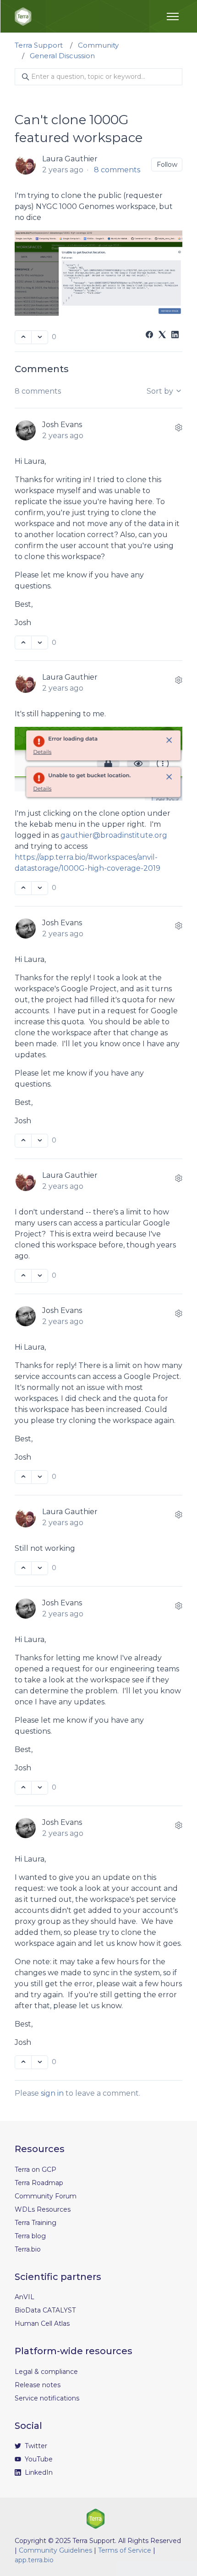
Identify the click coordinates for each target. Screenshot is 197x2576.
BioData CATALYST (45, 2310)
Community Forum (46, 2196)
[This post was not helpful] (40, 337)
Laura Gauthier (70, 159)
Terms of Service (125, 2550)
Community (98, 45)
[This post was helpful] (23, 337)
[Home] (23, 16)
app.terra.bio (34, 2560)
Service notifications (47, 2398)
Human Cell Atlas (42, 2323)
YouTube (38, 2459)
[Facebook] (149, 336)
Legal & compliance (46, 2372)
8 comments (117, 170)
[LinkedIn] (175, 336)
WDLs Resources (43, 2209)
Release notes (38, 2385)
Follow (167, 165)
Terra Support (39, 45)
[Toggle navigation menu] (173, 16)
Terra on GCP (36, 2170)
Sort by (161, 391)
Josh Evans (62, 425)
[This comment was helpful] (23, 643)
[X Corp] (162, 336)
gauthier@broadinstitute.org (114, 835)
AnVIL (25, 2297)
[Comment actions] (179, 428)
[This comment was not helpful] (40, 643)
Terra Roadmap (39, 2183)
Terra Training (36, 2223)
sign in (52, 2093)
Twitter (35, 2446)
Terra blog (30, 2236)
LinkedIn (38, 2472)
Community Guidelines (55, 2550)
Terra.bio (28, 2249)
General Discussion (62, 56)
